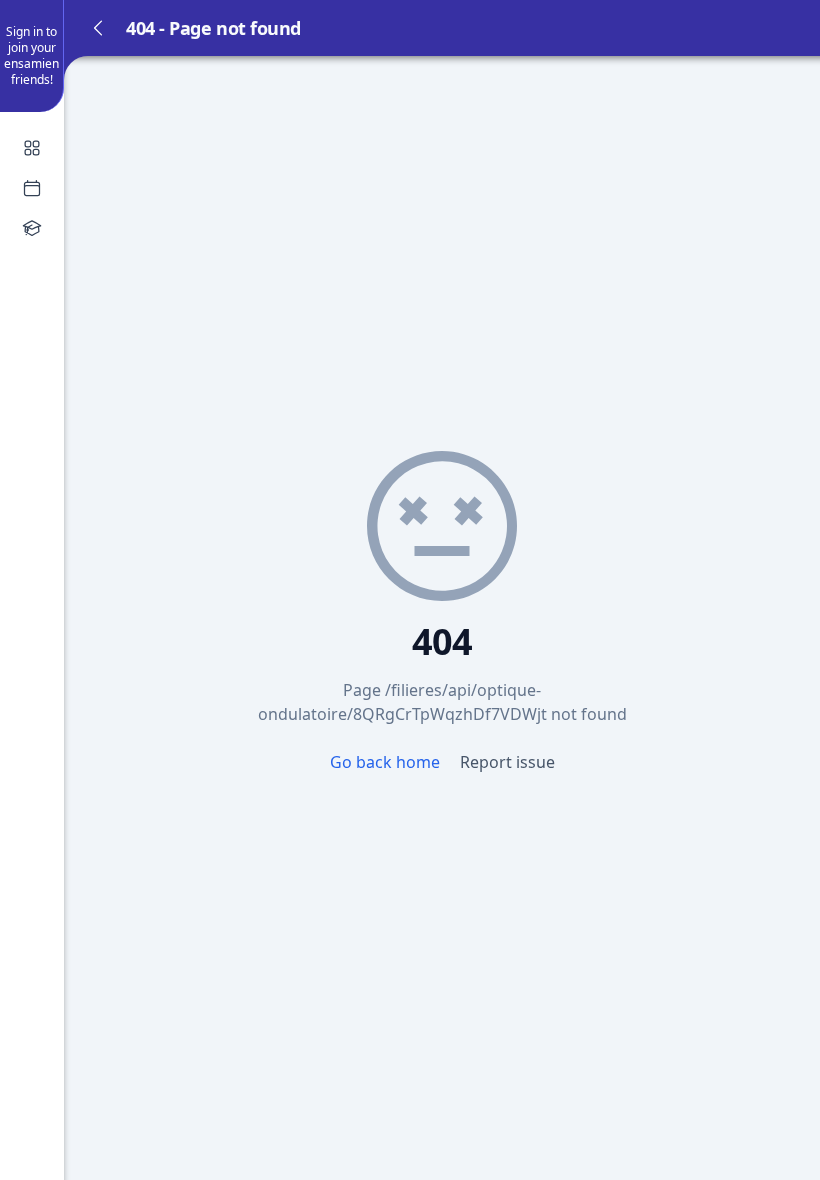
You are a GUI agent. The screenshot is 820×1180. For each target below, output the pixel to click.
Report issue (507, 762)
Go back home (387, 762)
